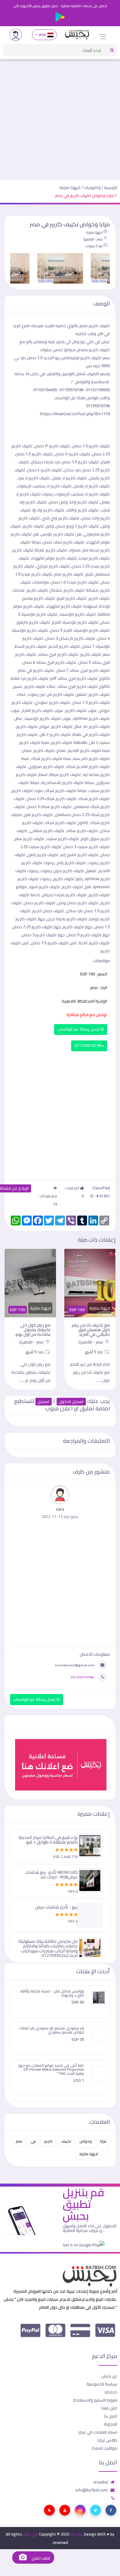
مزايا (103, 2141)
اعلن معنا (109, 2408)
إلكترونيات (92, 187)
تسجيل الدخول (71, 1402)
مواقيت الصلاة (104, 2448)
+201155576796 (89, 1046)
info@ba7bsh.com (92, 2490)
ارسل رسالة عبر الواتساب (79, 1029)
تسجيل (44, 1402)
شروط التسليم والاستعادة (95, 2400)
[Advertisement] (60, 117)
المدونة (111, 2424)
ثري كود (30, 2534)
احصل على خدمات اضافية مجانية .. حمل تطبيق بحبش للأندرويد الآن (60, 6)
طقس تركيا (107, 2440)
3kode (76, 2534)
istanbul (101, 2482)
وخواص (86, 2141)
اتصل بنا (111, 2416)
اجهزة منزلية (70, 187)
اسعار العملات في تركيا (98, 2432)
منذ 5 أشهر (81, 1352)
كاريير (48, 2141)
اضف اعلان (40, 2558)
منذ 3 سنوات (94, 246)
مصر (43, 34)
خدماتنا (111, 2392)
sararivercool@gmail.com (75, 1665)
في (33, 2141)
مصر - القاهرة (93, 239)
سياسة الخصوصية (102, 2384)
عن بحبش (109, 2376)
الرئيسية (111, 187)
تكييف (66, 2141)
